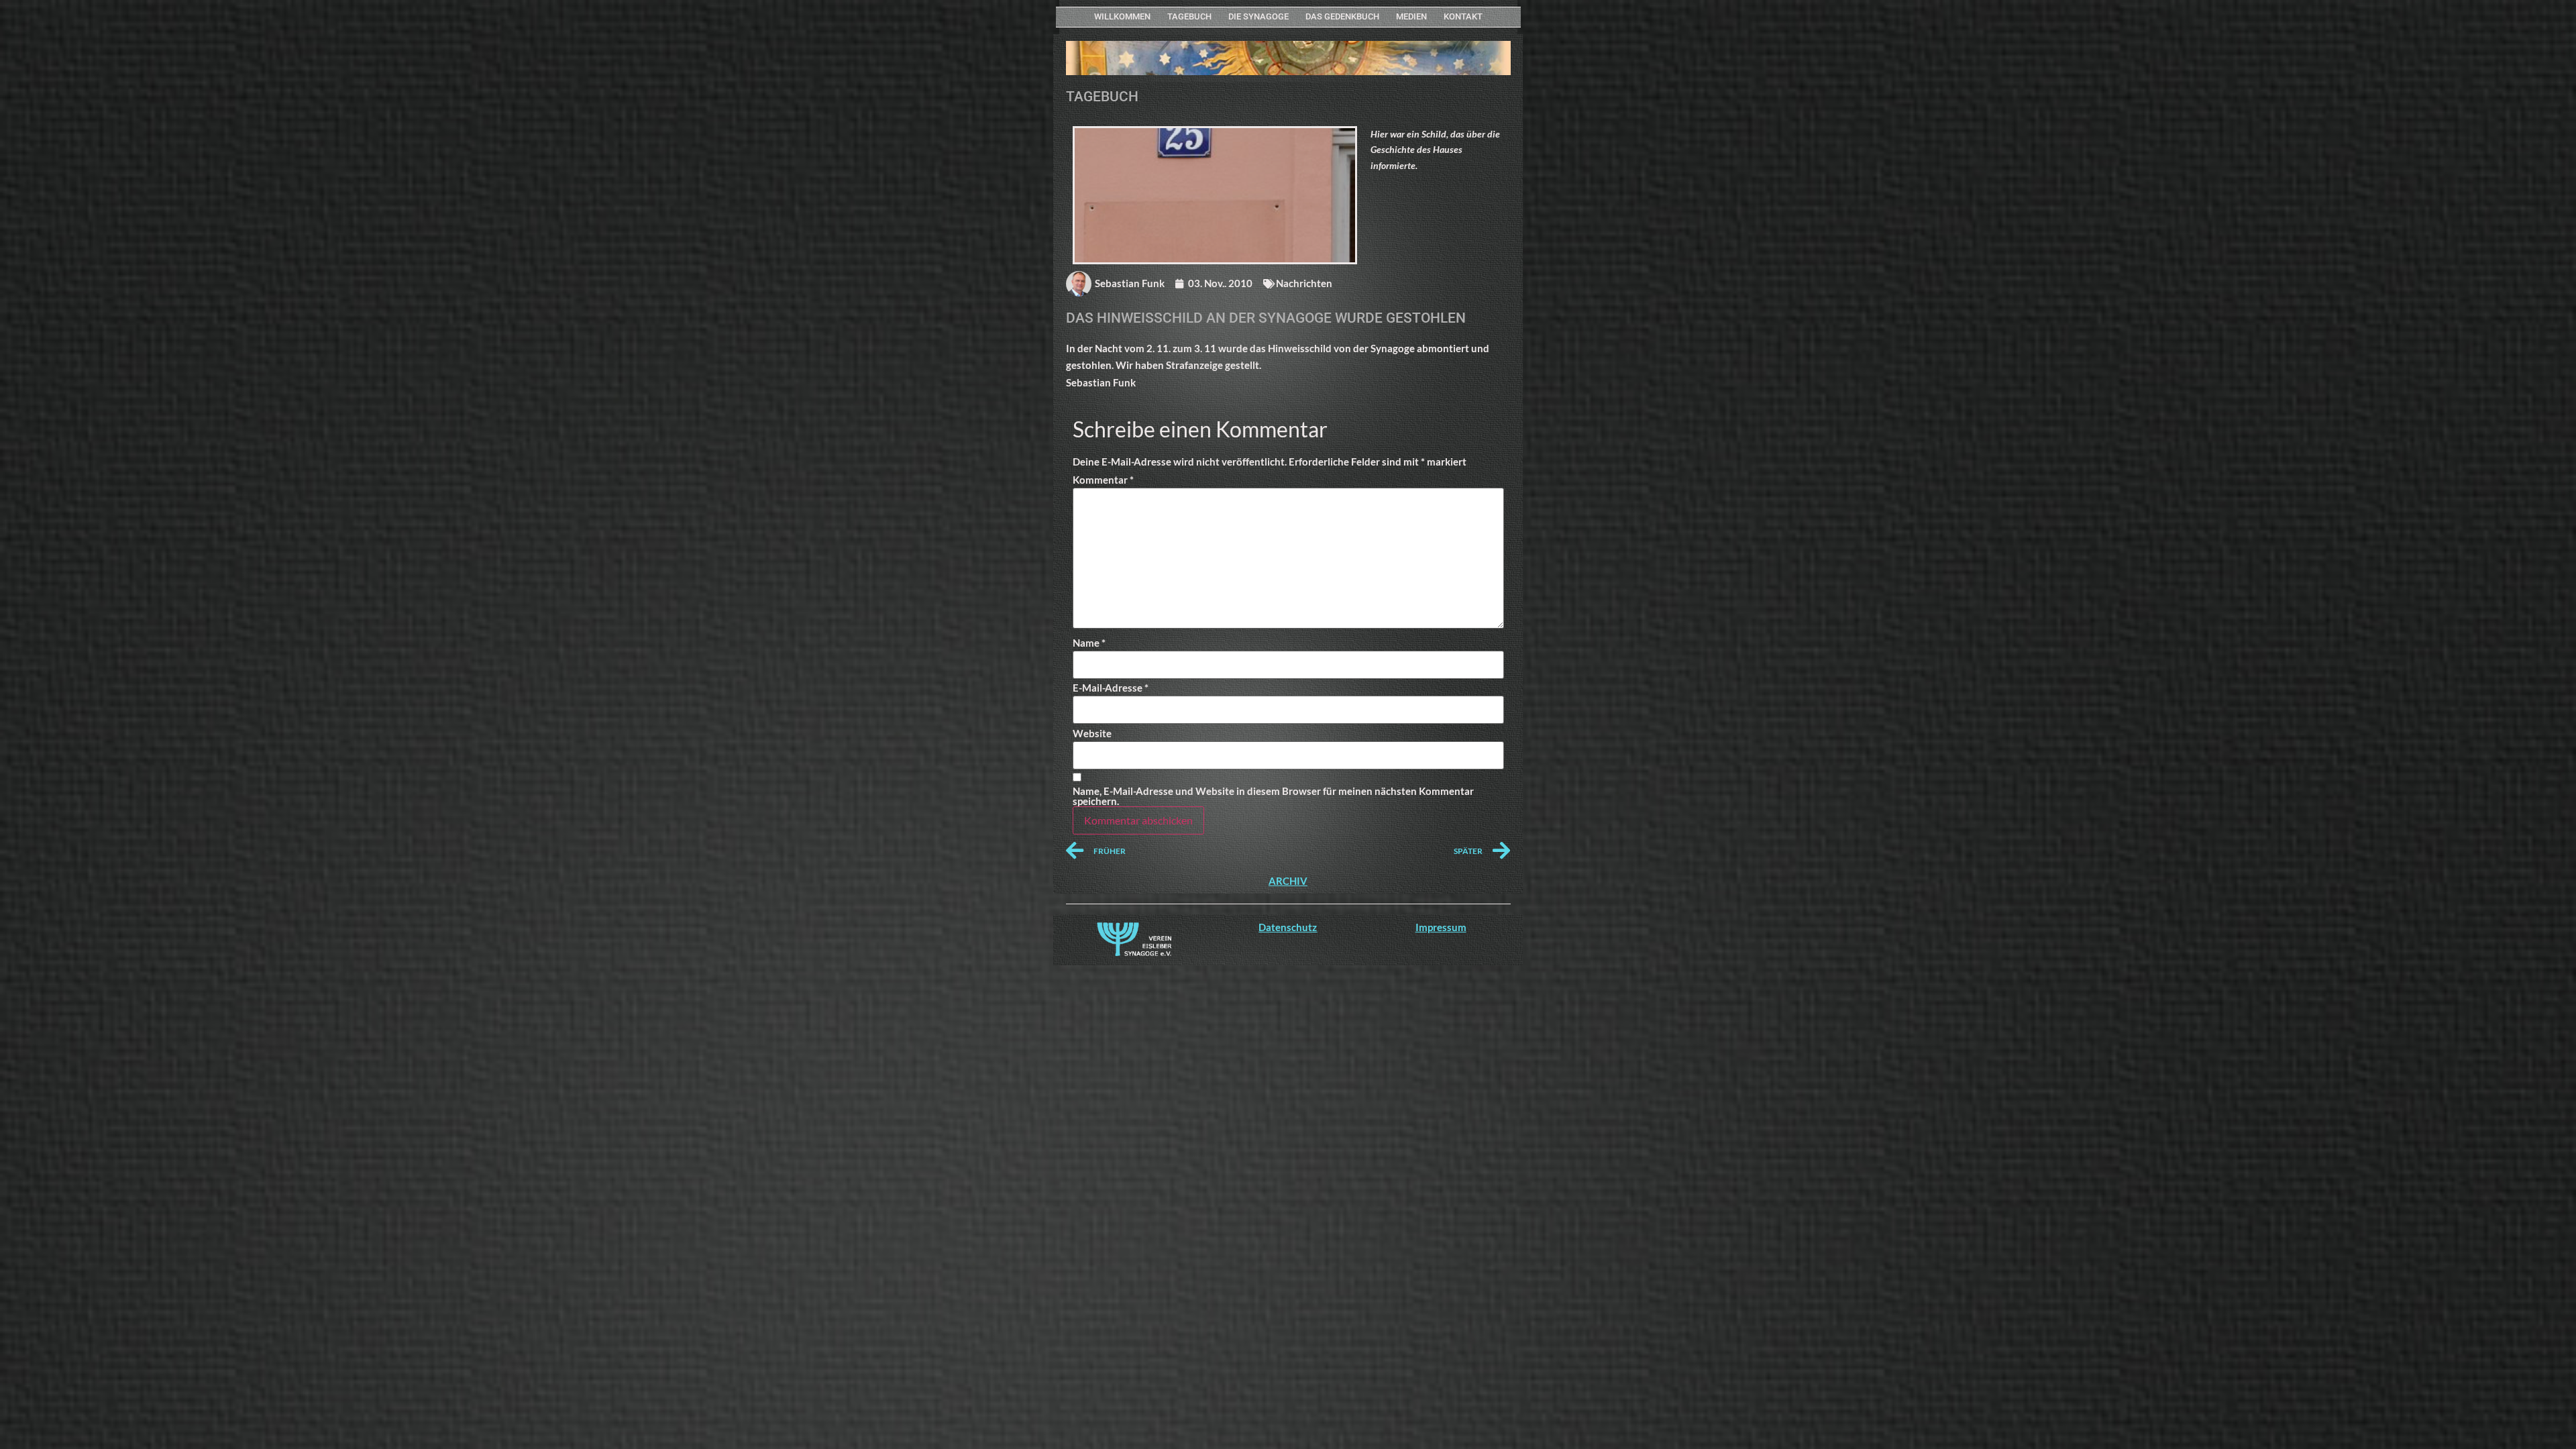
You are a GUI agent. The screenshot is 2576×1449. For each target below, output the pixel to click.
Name (1089, 643)
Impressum (1441, 927)
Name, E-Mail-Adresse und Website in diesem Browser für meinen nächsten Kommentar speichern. (1273, 796)
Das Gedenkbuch (1342, 16)
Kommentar (1103, 480)
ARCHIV (1288, 881)
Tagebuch (1189, 16)
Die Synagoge (1258, 16)
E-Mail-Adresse (1111, 688)
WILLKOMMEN (1122, 16)
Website (1092, 734)
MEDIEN (1411, 16)
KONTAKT (1463, 16)
